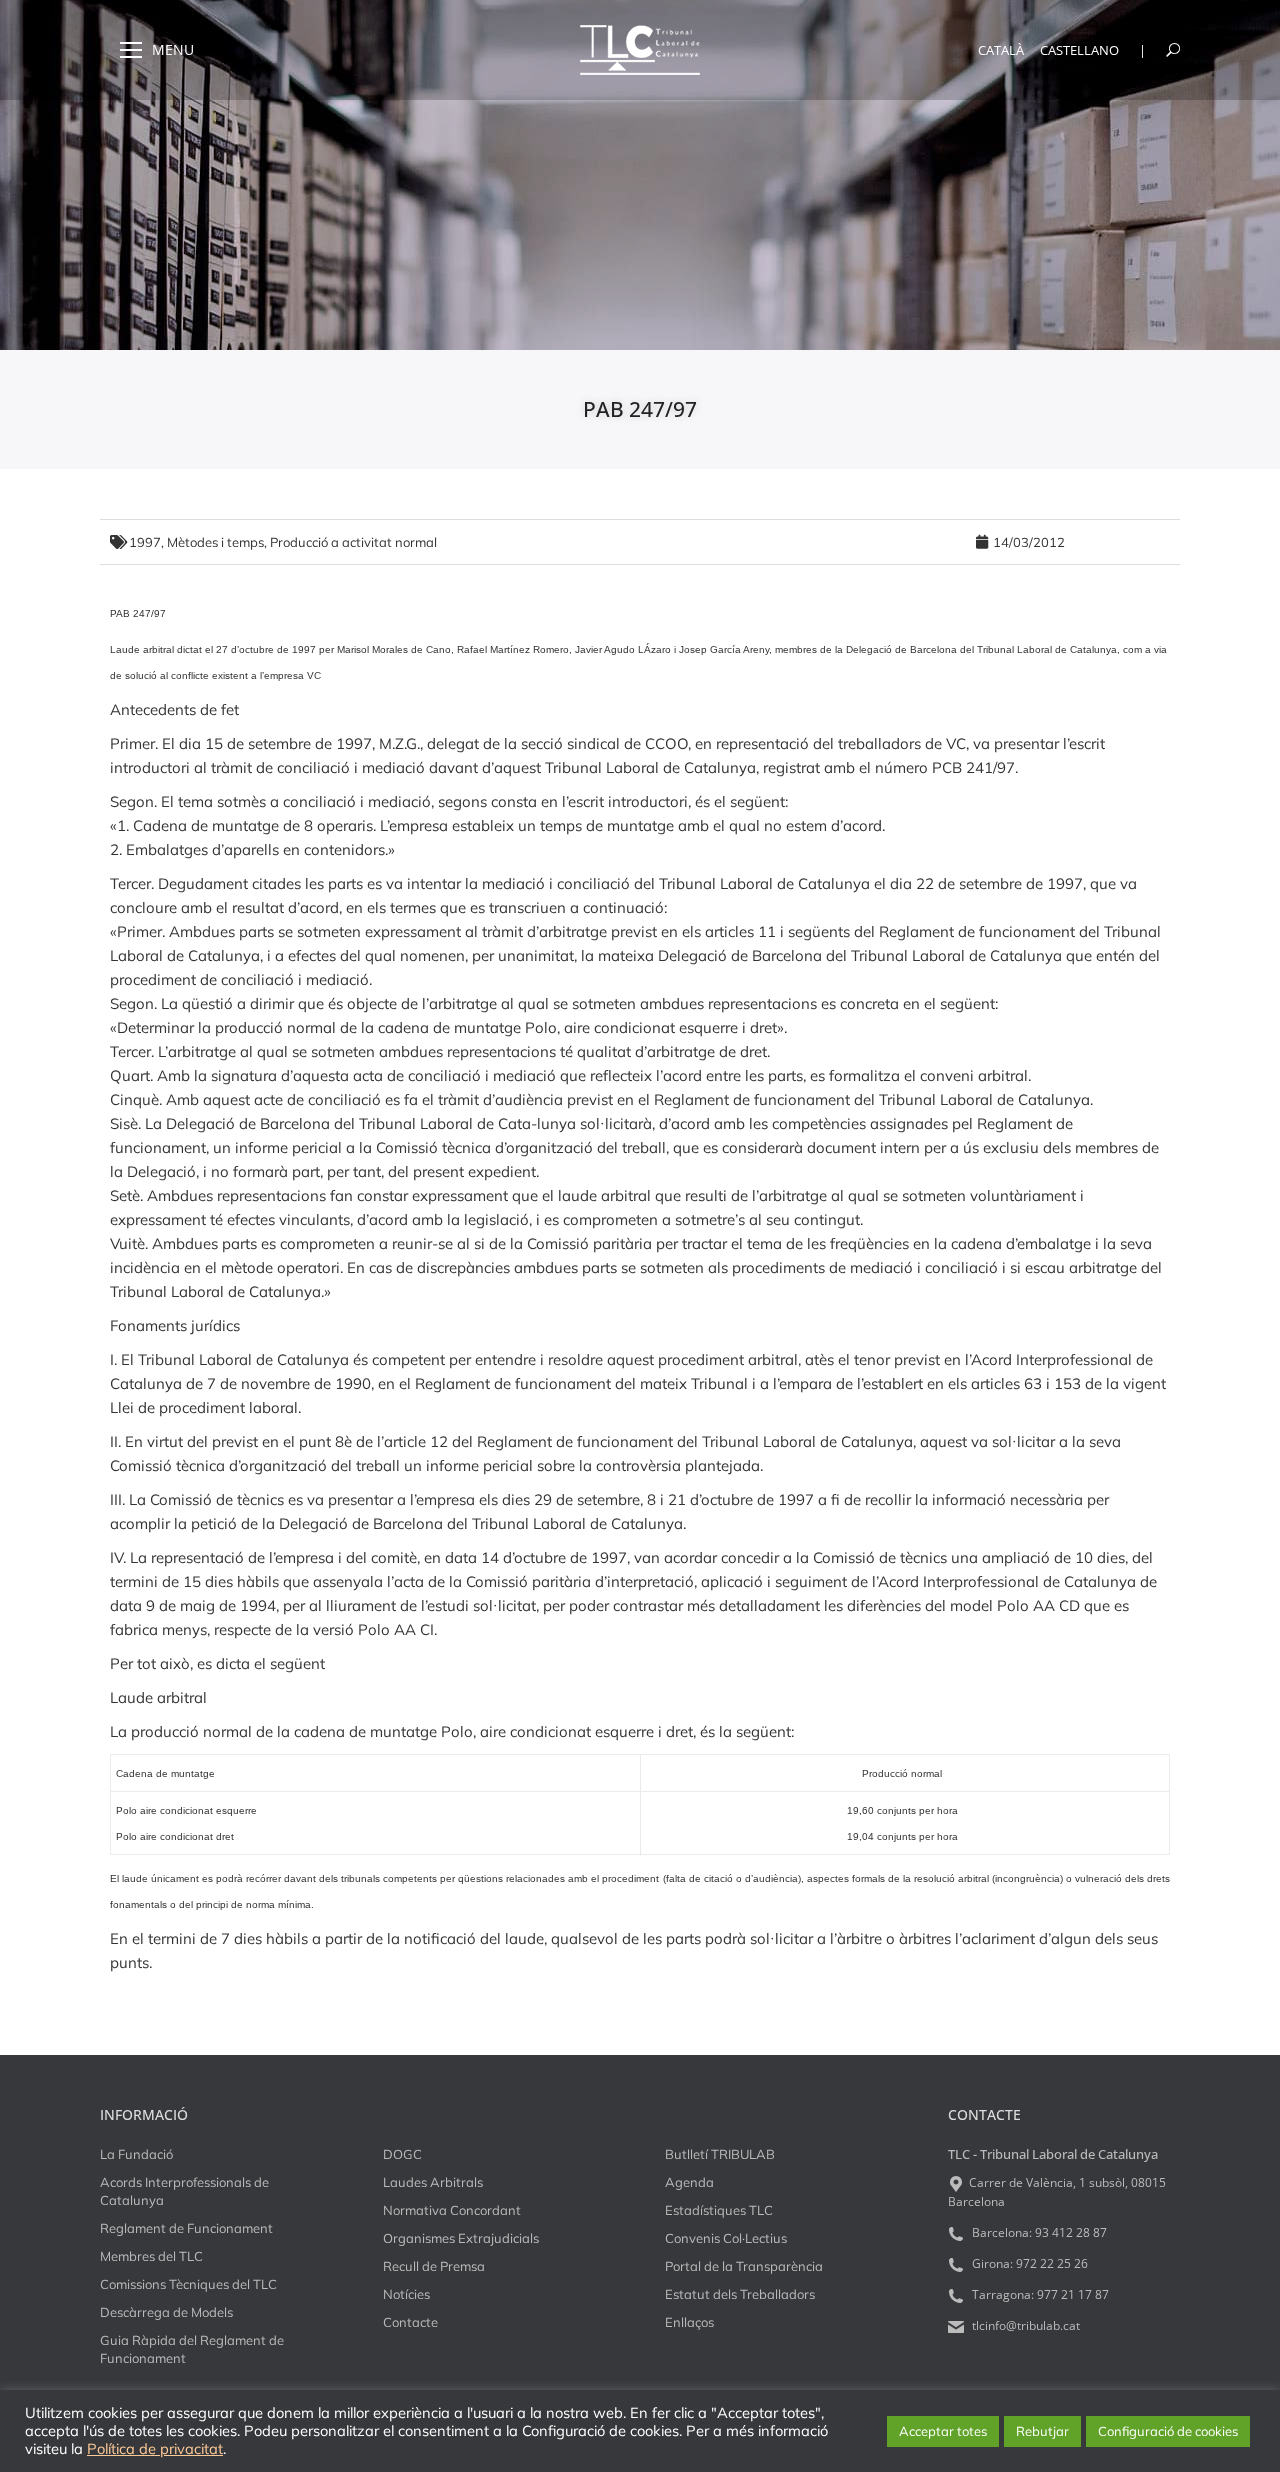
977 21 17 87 (1073, 2294)
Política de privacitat (155, 2449)
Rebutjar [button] (1042, 2431)
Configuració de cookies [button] (1168, 2431)
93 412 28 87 (1071, 2232)
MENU (173, 50)
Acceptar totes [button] (943, 2431)
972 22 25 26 (1052, 2263)
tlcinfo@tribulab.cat (1024, 2325)
